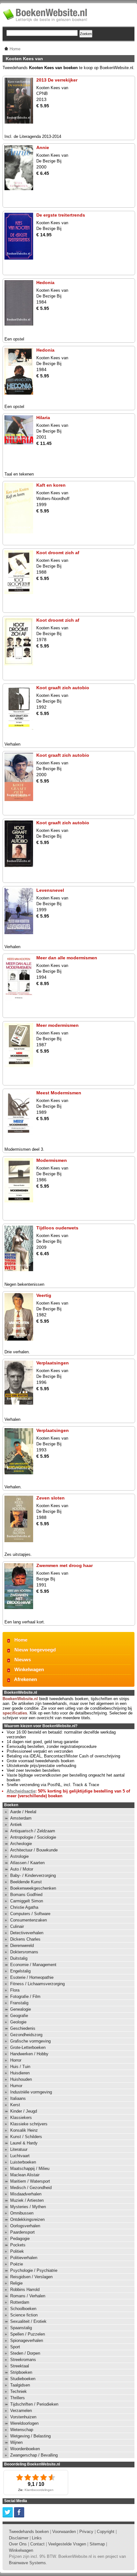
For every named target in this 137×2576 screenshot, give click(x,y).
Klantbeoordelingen (39, 2490)
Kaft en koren (51, 485)
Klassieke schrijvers (29, 2124)
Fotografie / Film (25, 1996)
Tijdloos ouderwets (57, 1228)
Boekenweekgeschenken (33, 1888)
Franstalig (19, 2003)
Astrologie (19, 1856)
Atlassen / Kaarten (27, 1863)
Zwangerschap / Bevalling (34, 2455)
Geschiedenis (23, 2028)
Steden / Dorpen (25, 2353)
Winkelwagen (29, 1669)
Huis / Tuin (20, 2067)
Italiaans (18, 2098)
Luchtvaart (20, 2156)
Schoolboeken (23, 2309)
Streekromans (23, 2360)
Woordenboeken (25, 2449)
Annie (43, 147)
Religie (16, 2283)
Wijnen (16, 2442)
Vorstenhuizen (23, 2417)
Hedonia (45, 283)
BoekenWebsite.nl (20, 1699)
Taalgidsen (20, 2385)
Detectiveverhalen (27, 1933)
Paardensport (22, 2232)
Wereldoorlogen (24, 2423)
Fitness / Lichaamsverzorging (37, 1984)
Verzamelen (21, 2411)
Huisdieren (20, 2073)
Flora (15, 1990)
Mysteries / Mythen (28, 2207)
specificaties (15, 1713)
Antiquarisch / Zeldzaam (33, 1831)
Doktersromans (24, 1952)
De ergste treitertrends (61, 215)
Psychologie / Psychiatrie (34, 2270)
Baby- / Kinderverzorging (33, 1875)
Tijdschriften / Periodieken (34, 2404)
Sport (15, 2347)
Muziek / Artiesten (27, 2200)
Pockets (18, 2245)
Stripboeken (21, 2372)
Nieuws (23, 1660)
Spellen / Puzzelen (28, 2334)
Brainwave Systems (27, 2563)
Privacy (86, 2532)
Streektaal (20, 2366)
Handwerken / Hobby (29, 2054)
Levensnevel (50, 890)
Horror (16, 2060)
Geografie (19, 2016)
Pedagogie (20, 2239)
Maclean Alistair (25, 2175)
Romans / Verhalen (28, 2296)
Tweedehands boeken (29, 2532)
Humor (16, 2086)
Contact (37, 2544)
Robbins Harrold (25, 2290)
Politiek (17, 2251)
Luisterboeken (23, 2162)
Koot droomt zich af (58, 553)
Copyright (106, 2532)
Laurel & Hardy (24, 2143)
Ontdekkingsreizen (27, 2219)
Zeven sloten (50, 1498)
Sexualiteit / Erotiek (28, 2321)
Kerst (15, 2105)
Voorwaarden (64, 2532)
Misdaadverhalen (26, 2194)
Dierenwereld (22, 1946)
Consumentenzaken (29, 1920)
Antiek (16, 1825)
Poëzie (17, 2264)
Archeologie (21, 1844)
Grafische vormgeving (30, 2041)
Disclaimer (19, 2538)
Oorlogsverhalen (25, 2226)
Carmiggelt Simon (27, 1901)
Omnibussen (22, 2213)
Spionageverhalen (27, 2340)
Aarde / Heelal (23, 1812)
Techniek (18, 2391)
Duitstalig (19, 1958)
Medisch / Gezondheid (31, 2188)
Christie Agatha (24, 1907)
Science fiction (24, 2315)
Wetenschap (22, 2430)
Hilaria (43, 418)
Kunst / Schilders (26, 2137)
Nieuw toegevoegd (35, 1650)
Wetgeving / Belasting (30, 2436)
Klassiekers (21, 2118)
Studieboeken (23, 2379)
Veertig (44, 1295)
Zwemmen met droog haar (65, 1565)
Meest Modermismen (59, 1093)
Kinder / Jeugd (24, 2111)
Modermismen (52, 1160)
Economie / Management (33, 1965)
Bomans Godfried (26, 1895)
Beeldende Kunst (26, 1882)
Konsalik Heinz (24, 2130)
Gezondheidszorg (26, 2035)
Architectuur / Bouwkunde (34, 1850)
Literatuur (19, 2149)
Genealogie (21, 2009)
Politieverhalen (24, 2258)
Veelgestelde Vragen (67, 2544)
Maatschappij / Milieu (30, 2168)
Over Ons (18, 2544)
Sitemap (97, 2544)
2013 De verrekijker (57, 80)
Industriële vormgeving (31, 2092)
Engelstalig (20, 1971)
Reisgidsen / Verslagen (31, 2277)
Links (37, 2538)
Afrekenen (25, 1679)
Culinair (17, 1926)
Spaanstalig (21, 2328)
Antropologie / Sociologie (33, 1837)
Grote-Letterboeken (28, 2047)
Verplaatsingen (53, 1363)
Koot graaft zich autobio (63, 688)
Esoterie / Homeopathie (32, 1977)
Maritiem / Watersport (30, 2181)
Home (21, 1640)
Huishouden (21, 2079)
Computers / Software (30, 1914)
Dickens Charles (25, 1939)
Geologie (18, 2022)
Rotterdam (20, 2302)
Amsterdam (21, 1818)
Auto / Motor (22, 1869)
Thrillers (18, 2398)
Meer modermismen (58, 1025)
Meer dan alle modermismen (67, 958)
